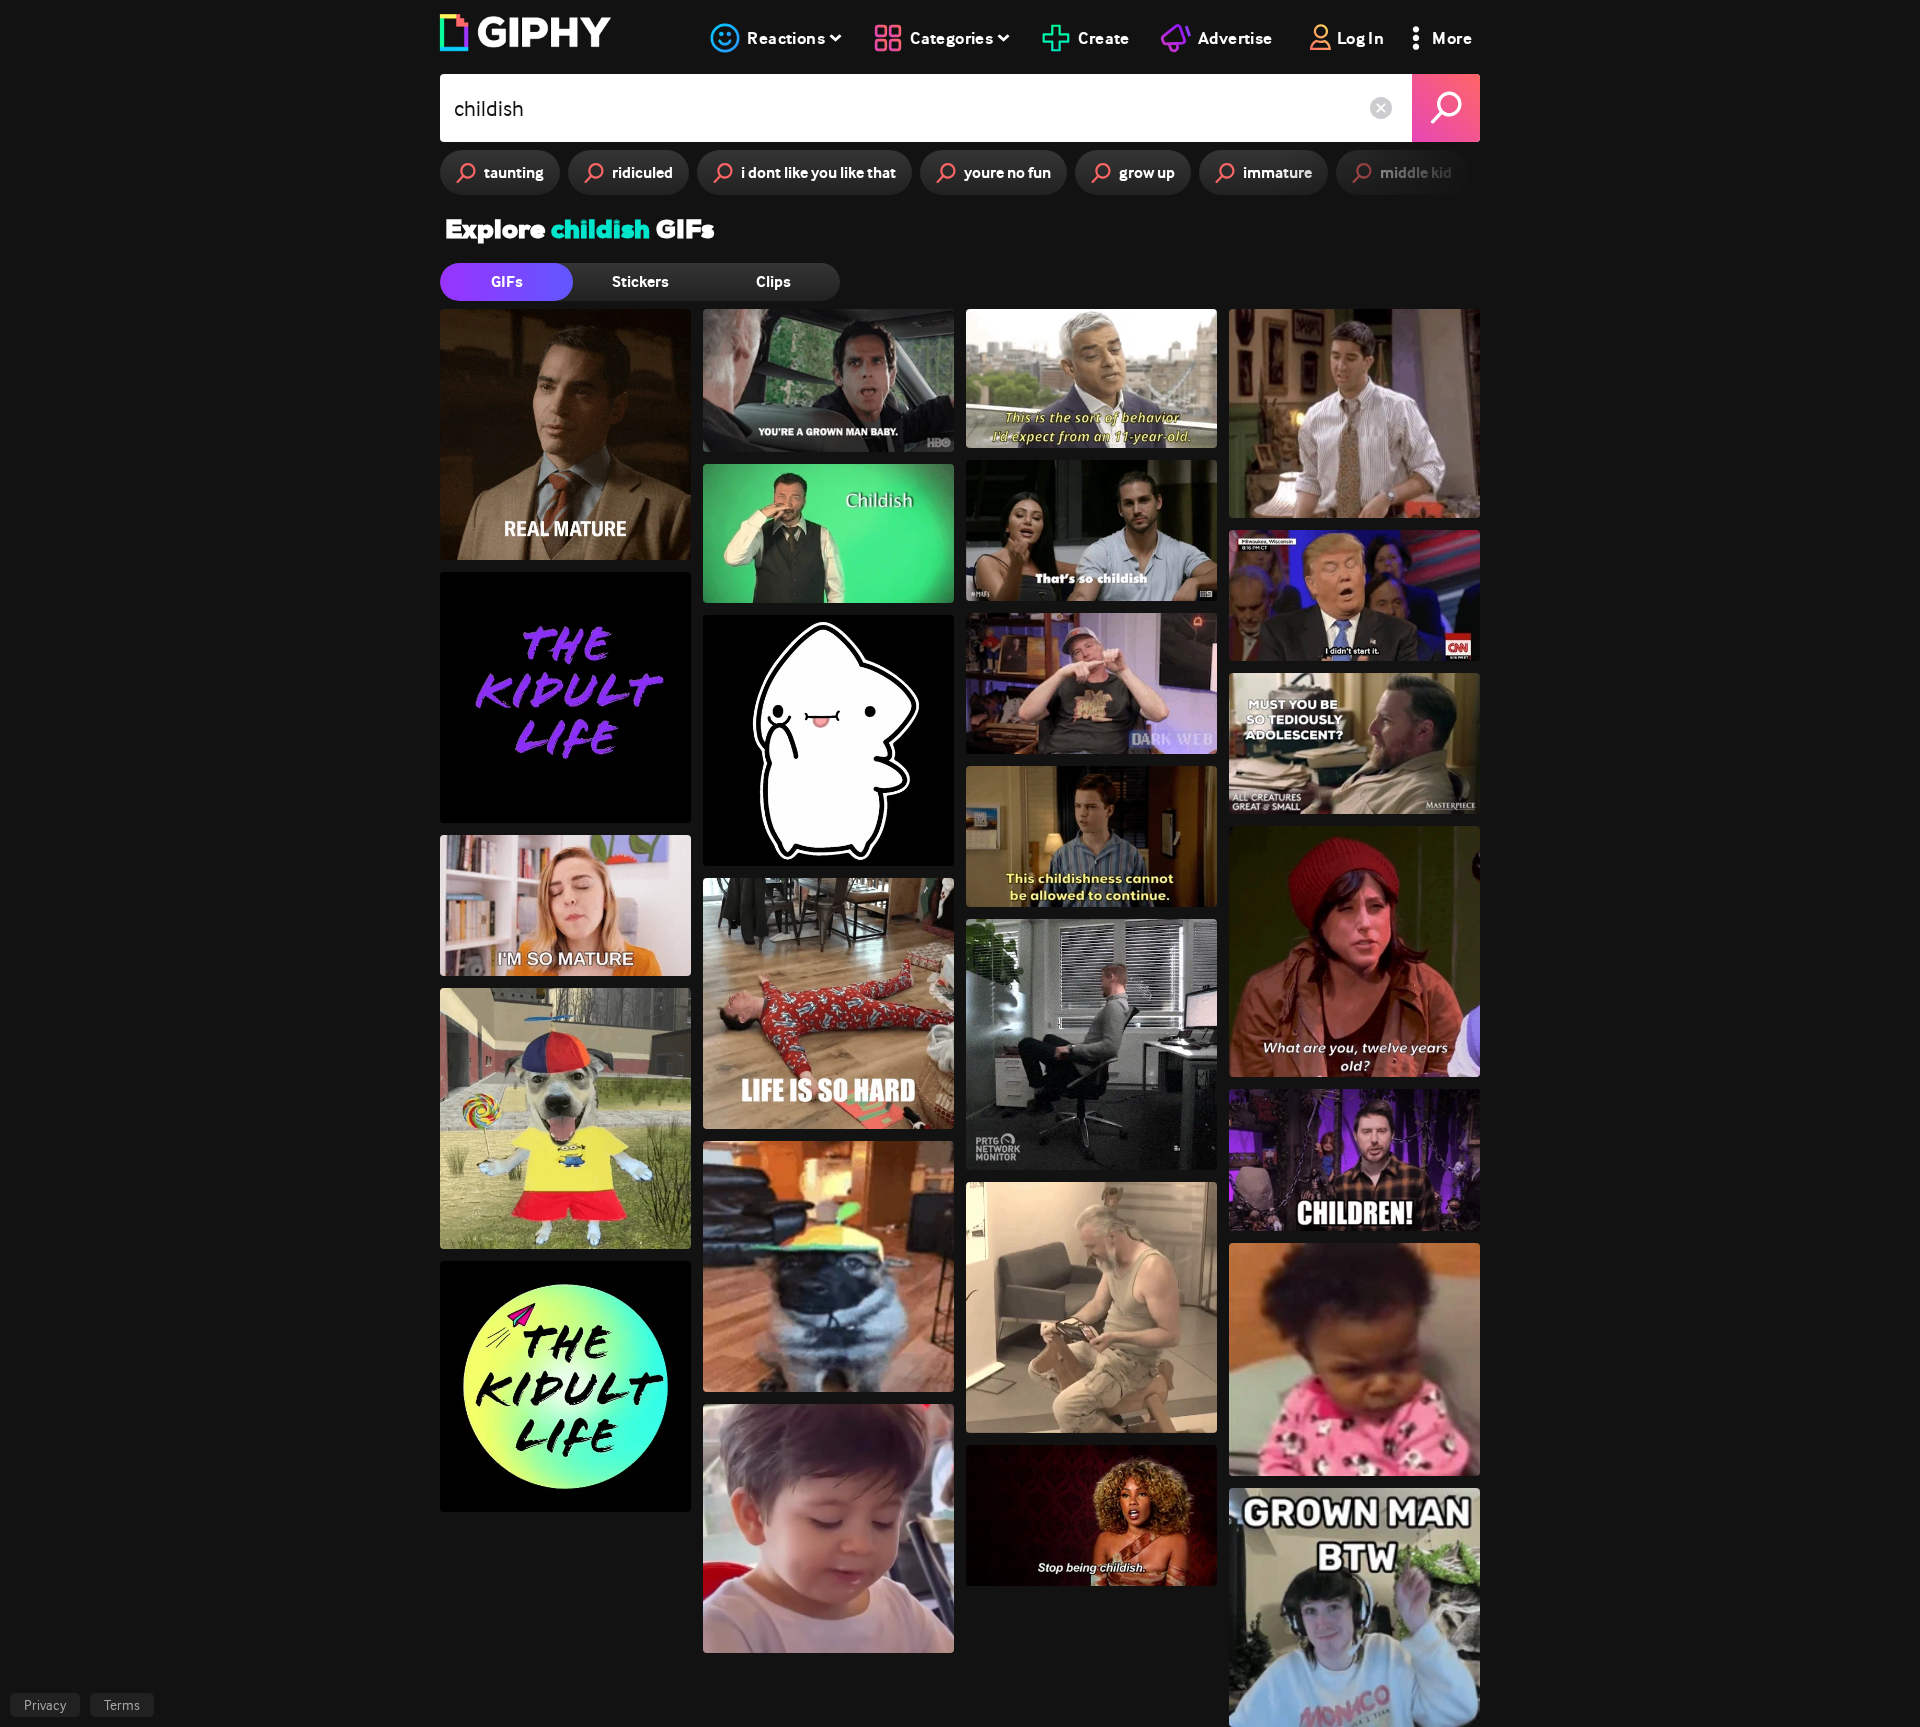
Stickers (640, 281)
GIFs (507, 281)
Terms (122, 1705)
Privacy (45, 1705)
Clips (773, 281)
